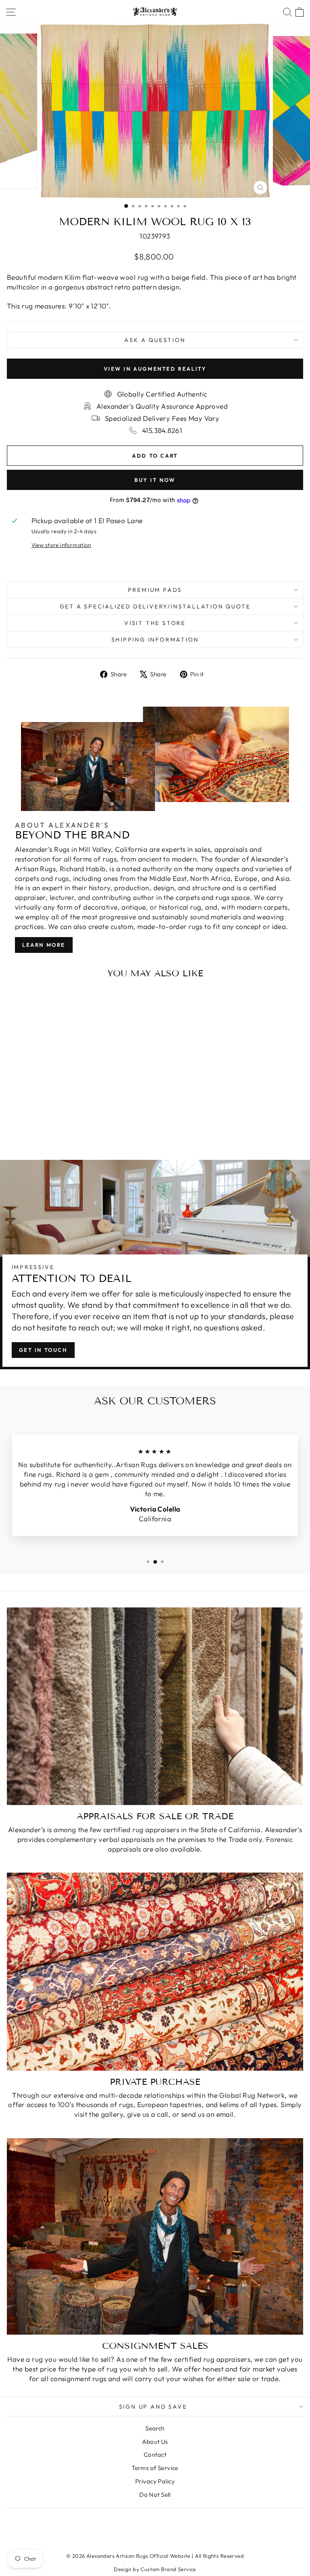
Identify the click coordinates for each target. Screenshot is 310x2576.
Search (155, 2428)
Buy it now (155, 480)
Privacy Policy (155, 2481)
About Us (155, 2442)
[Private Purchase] (155, 1971)
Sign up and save (153, 2407)
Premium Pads (155, 590)
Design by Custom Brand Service (155, 2569)
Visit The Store (155, 623)
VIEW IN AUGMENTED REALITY (155, 369)
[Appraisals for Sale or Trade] (155, 1706)
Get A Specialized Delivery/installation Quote (155, 606)
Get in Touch (43, 1350)
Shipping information (155, 640)
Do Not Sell (155, 2495)
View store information (61, 545)
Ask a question (155, 340)
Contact (155, 2455)
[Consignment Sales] (155, 2236)
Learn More (44, 945)
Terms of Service (155, 2468)
